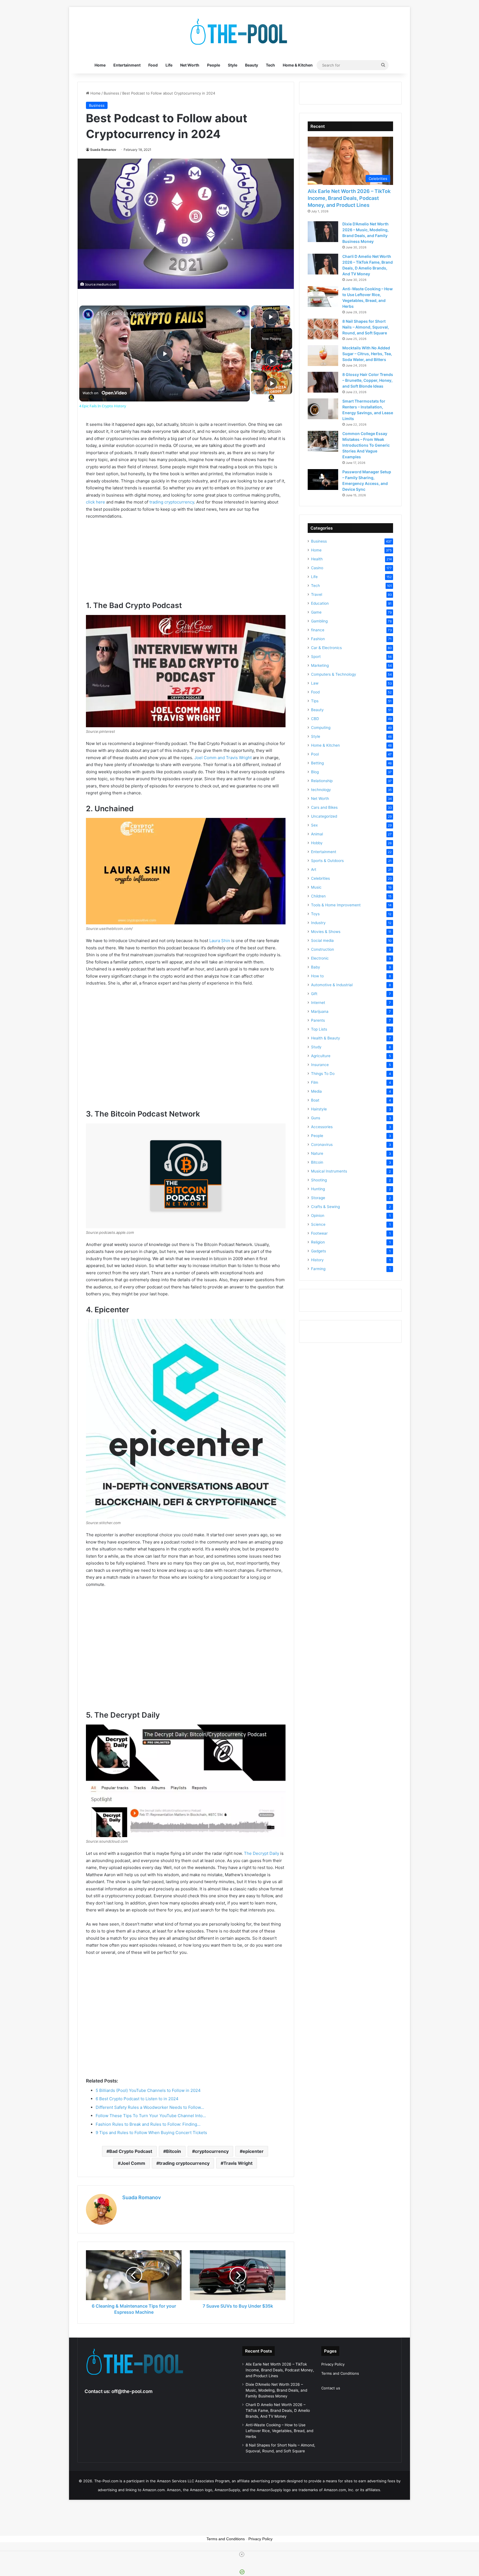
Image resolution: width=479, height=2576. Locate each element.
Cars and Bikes (324, 807)
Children (318, 896)
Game (316, 612)
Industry (318, 923)
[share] (239, 311)
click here (95, 502)
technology (321, 790)
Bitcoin (174, 2151)
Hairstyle (319, 1109)
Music (316, 887)
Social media (322, 940)
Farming (318, 1269)
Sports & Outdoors (327, 861)
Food (153, 65)
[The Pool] (239, 32)
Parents (318, 1020)
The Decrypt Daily (262, 1853)
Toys (315, 914)
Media (316, 1091)
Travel (317, 594)
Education (320, 603)
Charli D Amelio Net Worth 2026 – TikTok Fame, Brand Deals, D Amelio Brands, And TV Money (278, 2410)
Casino (317, 568)
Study (316, 1047)
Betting (317, 763)
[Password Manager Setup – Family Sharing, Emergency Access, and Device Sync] (323, 480)
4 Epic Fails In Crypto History (130, 313)
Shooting (319, 1180)
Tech (270, 65)
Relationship (322, 781)
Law (315, 683)
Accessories (322, 1127)
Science (318, 1224)
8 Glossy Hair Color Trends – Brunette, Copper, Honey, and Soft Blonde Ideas (368, 380)
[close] (242, 2554)
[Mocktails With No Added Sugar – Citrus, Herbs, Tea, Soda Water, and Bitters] (323, 356)
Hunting (318, 1189)
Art (314, 869)
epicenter (253, 2151)
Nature (317, 1153)
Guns (316, 1118)
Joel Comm (133, 2163)
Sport (316, 657)
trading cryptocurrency (172, 502)
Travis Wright (238, 2163)
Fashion (318, 639)
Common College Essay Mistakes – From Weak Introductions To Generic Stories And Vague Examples (366, 445)
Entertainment (127, 65)
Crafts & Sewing (325, 1207)
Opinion (318, 1215)
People (214, 65)
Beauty (252, 65)
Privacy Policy (333, 2364)
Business (111, 93)
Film (315, 1082)
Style (233, 65)
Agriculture (321, 1056)
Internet (318, 1003)
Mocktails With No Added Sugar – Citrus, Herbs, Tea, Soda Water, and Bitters (367, 354)
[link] (88, 314)
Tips (315, 701)
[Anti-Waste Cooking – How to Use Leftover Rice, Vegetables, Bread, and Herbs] (323, 297)
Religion (318, 1242)
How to (317, 976)
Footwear (319, 1233)
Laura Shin (220, 941)
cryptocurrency (212, 2151)
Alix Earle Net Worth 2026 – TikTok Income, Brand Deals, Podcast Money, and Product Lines (349, 198)
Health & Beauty (326, 1038)
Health (317, 559)
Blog (315, 772)
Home (100, 65)
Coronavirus (322, 1145)
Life (169, 65)
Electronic (320, 958)
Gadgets (319, 1251)
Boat (315, 1100)
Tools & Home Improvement (336, 905)
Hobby (317, 843)
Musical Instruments (329, 1171)
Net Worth (190, 65)
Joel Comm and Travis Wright (223, 758)
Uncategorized (324, 816)
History (317, 1260)
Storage (318, 1198)
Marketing (320, 665)
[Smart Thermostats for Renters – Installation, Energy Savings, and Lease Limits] (323, 409)
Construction (323, 949)
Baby (316, 967)
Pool (315, 754)
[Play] (272, 361)
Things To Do (323, 1074)
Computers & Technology (334, 674)
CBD (315, 719)
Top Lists (319, 1029)
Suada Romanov (103, 150)
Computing (321, 728)
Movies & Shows (326, 932)
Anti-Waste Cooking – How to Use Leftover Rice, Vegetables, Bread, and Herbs (279, 2431)
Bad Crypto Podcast (131, 2151)
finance (318, 630)
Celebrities (320, 878)
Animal (317, 834)
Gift (314, 994)
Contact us (331, 2388)
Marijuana (320, 1011)
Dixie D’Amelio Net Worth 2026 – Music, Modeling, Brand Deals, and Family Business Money (276, 2390)
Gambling (319, 621)
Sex (314, 825)
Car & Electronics (326, 648)
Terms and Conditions (340, 2373)
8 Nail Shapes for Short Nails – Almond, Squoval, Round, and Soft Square (366, 327)
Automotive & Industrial (332, 985)
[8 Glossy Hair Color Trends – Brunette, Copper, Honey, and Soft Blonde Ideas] (323, 382)
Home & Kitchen (298, 65)
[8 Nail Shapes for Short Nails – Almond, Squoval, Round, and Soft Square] (323, 329)
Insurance (320, 1065)
